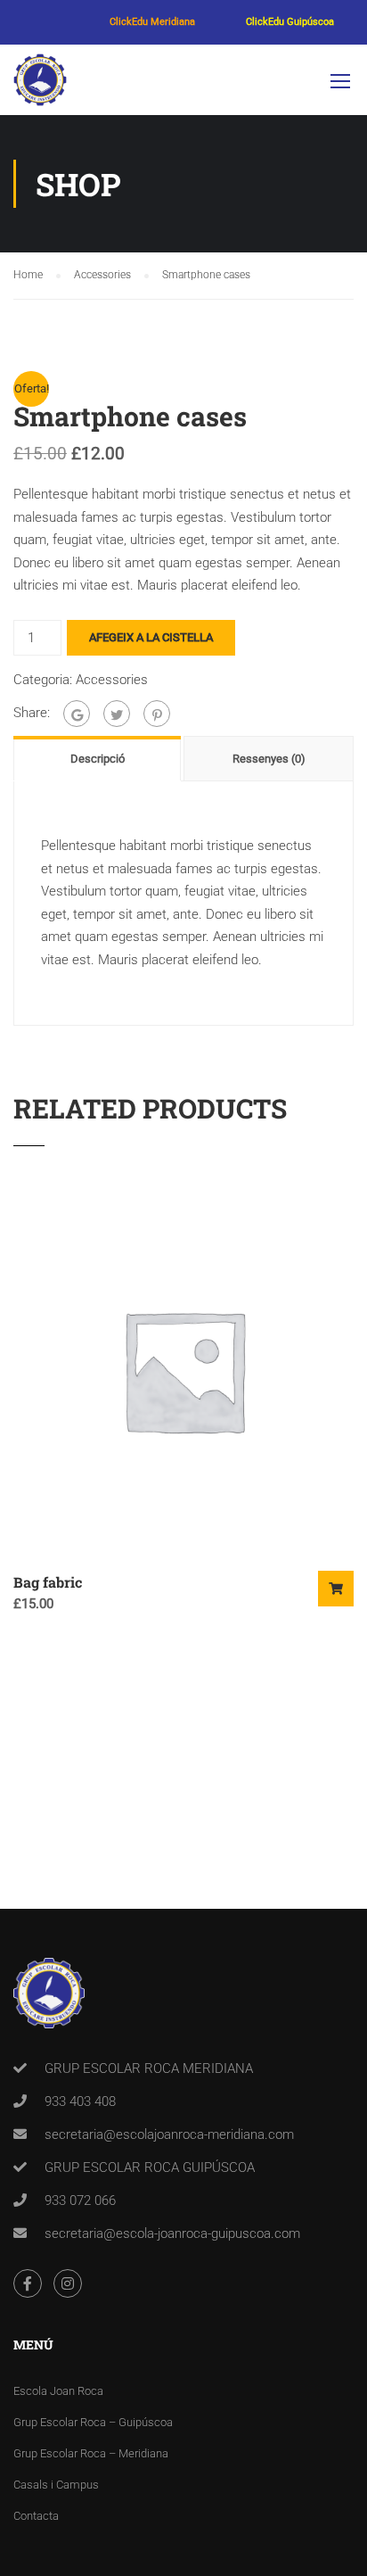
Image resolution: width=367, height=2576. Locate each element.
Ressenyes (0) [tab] (269, 759)
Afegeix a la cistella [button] (336, 1589)
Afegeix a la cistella (151, 637)
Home (28, 275)
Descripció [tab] (98, 759)
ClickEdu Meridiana (152, 22)
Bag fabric (48, 1582)
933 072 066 (80, 2200)
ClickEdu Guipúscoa (290, 22)
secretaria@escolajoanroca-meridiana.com (169, 2134)
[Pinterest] (157, 714)
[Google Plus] (77, 714)
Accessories (102, 275)
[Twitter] (117, 714)
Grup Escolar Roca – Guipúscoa (93, 2422)
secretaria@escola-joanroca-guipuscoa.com (172, 2233)
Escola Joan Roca (58, 2391)
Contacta (36, 2516)
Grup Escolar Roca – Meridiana (91, 2453)
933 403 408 (80, 2101)
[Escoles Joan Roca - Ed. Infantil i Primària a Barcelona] (40, 84)
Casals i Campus (56, 2485)
